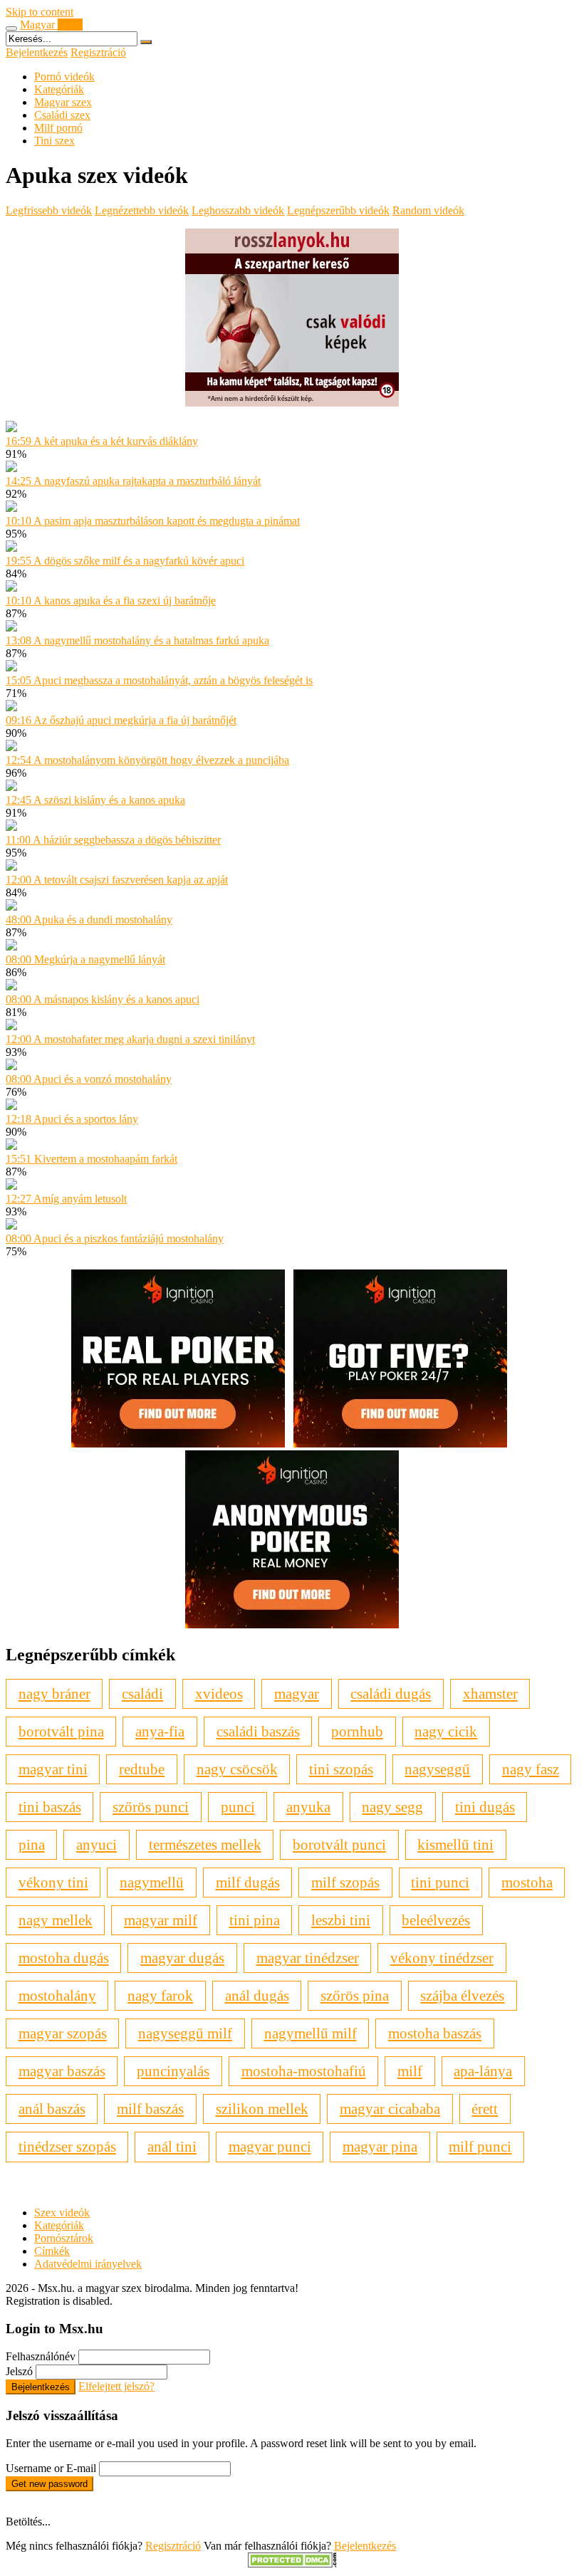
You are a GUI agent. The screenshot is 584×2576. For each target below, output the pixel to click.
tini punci (440, 1882)
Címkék (52, 2251)
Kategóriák (59, 89)
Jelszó (19, 2371)
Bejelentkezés (37, 52)
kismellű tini (455, 1844)
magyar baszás (62, 2071)
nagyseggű (437, 1769)
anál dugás (257, 1995)
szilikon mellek (262, 2109)
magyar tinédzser (308, 1958)
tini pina (255, 1920)
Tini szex (54, 141)
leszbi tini (341, 1920)
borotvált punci (339, 1844)
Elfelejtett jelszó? (116, 2386)
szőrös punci (151, 1807)
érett (485, 2109)
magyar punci (270, 2146)
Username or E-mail (51, 2468)
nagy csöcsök (237, 1769)
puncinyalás (173, 2071)
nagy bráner (54, 1693)
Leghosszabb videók (238, 210)
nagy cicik (446, 1731)
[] (146, 42)
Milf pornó (58, 128)
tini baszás (50, 1807)
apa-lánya (483, 2071)
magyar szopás (63, 2033)
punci (238, 1807)
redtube (142, 1769)
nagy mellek (56, 1920)
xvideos (219, 1693)
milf (410, 2071)
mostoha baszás (435, 2033)
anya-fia (160, 1731)
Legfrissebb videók (49, 210)
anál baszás (52, 2109)
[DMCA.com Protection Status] (292, 2564)
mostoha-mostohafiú (304, 2071)
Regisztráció (98, 52)
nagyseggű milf (185, 2033)
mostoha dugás (64, 1958)
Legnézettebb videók (142, 210)
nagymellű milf (311, 2033)
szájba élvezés (462, 1995)
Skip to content (40, 12)
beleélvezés (436, 1920)
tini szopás (341, 1769)
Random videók (428, 210)
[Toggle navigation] (11, 28)
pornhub (357, 1731)
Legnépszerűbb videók (338, 210)
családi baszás (258, 1731)
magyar (297, 1693)
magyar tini (53, 1769)
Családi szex (62, 115)
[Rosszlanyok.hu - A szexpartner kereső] (292, 403)
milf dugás (248, 1882)
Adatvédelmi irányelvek (88, 2264)
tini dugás (485, 1807)
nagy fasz (531, 1769)
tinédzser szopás (67, 2146)
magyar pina (380, 2146)
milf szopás (345, 1882)
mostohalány (57, 1995)
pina (32, 1844)
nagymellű (152, 1882)
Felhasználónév (41, 2356)
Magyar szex (63, 102)
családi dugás (391, 1693)
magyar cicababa (390, 2109)
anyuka (308, 1807)
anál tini (172, 2146)
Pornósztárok (64, 2238)
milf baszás (150, 2109)
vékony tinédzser (442, 1958)
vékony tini (53, 1882)
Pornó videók (64, 77)
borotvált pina (61, 1731)
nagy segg (392, 1807)
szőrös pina (355, 1995)
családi (142, 1693)
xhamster (490, 1693)
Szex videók (62, 2213)
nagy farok (160, 1995)
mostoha (527, 1882)
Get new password (49, 2484)
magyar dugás (182, 1958)
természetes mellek (205, 1844)
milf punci (480, 2146)
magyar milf (161, 1920)
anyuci (97, 1844)
